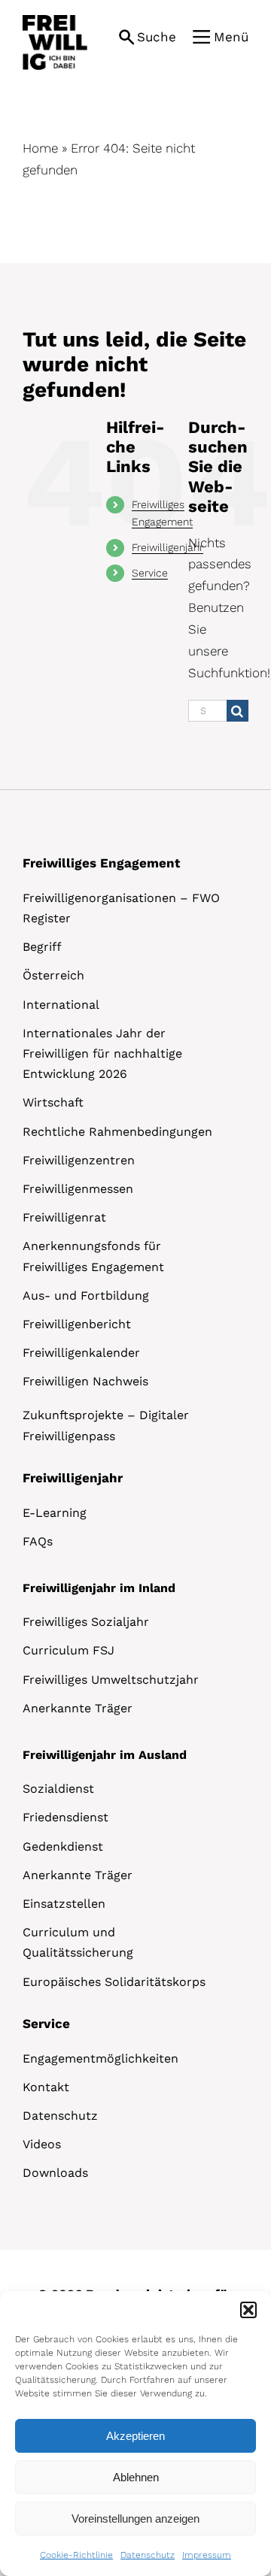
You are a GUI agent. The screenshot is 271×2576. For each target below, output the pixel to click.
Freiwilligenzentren (79, 1160)
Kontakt (46, 2087)
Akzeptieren (135, 2436)
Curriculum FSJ (69, 1650)
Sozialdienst (58, 1789)
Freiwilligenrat (64, 1217)
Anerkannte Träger (78, 1708)
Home (40, 148)
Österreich (53, 975)
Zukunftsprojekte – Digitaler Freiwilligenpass (106, 1425)
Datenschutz (148, 2555)
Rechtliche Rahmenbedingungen (117, 1132)
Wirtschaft (53, 1102)
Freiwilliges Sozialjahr (86, 1622)
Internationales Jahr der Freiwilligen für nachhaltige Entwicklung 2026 (102, 1053)
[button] (248, 2310)
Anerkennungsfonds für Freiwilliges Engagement (93, 1256)
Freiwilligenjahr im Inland (99, 1588)
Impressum (207, 2555)
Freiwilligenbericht (77, 1324)
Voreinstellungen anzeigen (135, 2518)
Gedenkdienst (63, 1846)
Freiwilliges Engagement (101, 863)
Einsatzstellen (64, 1904)
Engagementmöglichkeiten (100, 2058)
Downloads (55, 2173)
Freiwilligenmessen (78, 1189)
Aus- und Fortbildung (86, 1296)
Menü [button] (231, 37)
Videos (42, 2144)
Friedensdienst (65, 1817)
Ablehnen (136, 2477)
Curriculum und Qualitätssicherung (78, 1942)
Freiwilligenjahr (167, 547)
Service (150, 573)
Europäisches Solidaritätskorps (114, 1982)
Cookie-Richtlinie (76, 2555)
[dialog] (135, 2434)
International (61, 1005)
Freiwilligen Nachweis (85, 1381)
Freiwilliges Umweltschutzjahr (111, 1680)
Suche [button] (157, 37)
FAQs (38, 1541)
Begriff (42, 947)
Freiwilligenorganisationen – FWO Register (121, 908)
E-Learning (55, 1513)
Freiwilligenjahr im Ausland (105, 1755)
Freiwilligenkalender (81, 1353)
